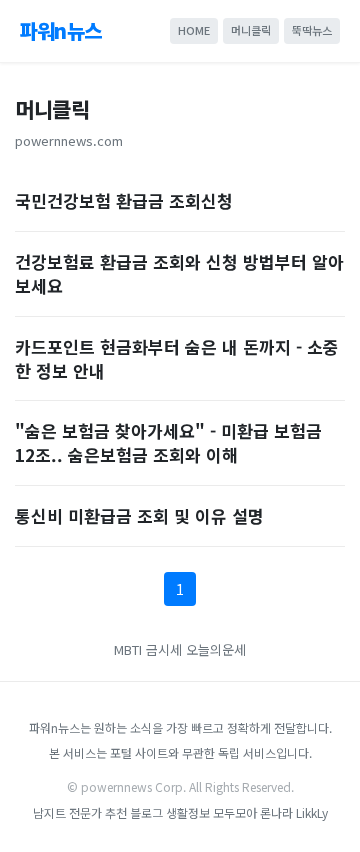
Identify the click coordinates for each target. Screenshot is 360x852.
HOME (194, 30)
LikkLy (312, 812)
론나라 (276, 812)
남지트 (49, 812)
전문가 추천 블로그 (116, 812)
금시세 (166, 649)
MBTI (128, 649)
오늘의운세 (216, 649)
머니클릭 (251, 30)
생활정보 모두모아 (211, 812)
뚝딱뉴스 (312, 30)
